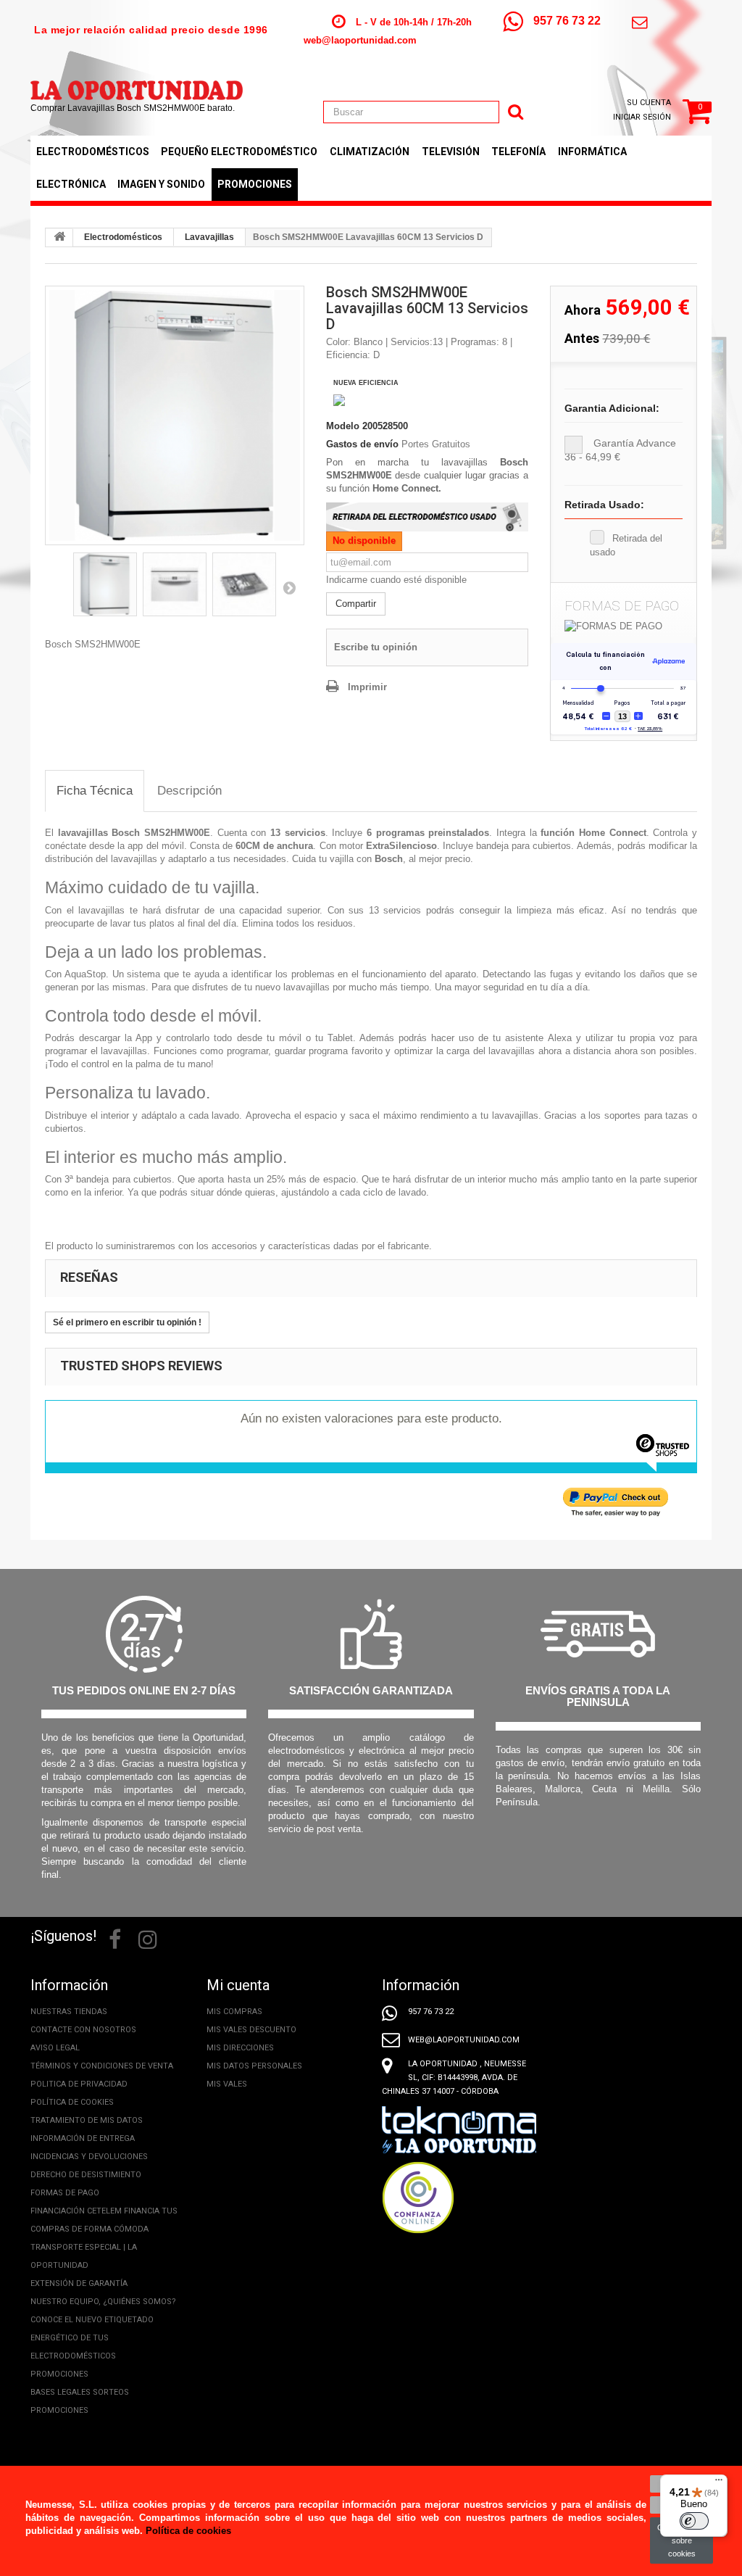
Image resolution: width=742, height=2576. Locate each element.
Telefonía (518, 152)
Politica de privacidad (79, 2084)
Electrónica (71, 184)
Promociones (255, 184)
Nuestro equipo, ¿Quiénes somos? (103, 2302)
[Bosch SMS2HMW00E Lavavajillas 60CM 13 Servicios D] (175, 415)
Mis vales (227, 2084)
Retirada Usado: (604, 505)
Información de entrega (83, 2138)
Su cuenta (649, 103)
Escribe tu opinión (376, 647)
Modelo (343, 426)
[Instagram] (148, 1938)
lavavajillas (83, 833)
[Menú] (719, 2483)
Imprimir (367, 687)
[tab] (95, 791)
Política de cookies (72, 2102)
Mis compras (234, 2012)
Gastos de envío (362, 444)
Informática (592, 152)
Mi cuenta (238, 1985)
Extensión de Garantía (79, 2283)
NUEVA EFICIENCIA (366, 383)
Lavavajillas (209, 237)
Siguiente (289, 587)
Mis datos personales (254, 2066)
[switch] (694, 2521)
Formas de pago (65, 2193)
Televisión (451, 152)
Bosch (389, 859)
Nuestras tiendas (69, 2012)
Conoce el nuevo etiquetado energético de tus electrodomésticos (92, 2338)
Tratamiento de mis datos (87, 2120)
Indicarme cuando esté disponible (396, 580)
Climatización (370, 152)
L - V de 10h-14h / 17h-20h (414, 22)
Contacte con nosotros (83, 2030)
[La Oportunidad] (137, 83)
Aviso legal (55, 2048)
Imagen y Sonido (161, 184)
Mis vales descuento (251, 2030)
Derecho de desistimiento (86, 2175)
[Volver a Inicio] (59, 238)
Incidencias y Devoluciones (89, 2157)
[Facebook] (115, 1938)
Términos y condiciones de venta (102, 2066)
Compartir (356, 604)
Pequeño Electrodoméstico (239, 152)
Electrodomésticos (93, 152)
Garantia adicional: (612, 408)
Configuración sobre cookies (681, 2540)
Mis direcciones (240, 2048)
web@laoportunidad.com (360, 40)
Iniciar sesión (642, 117)
